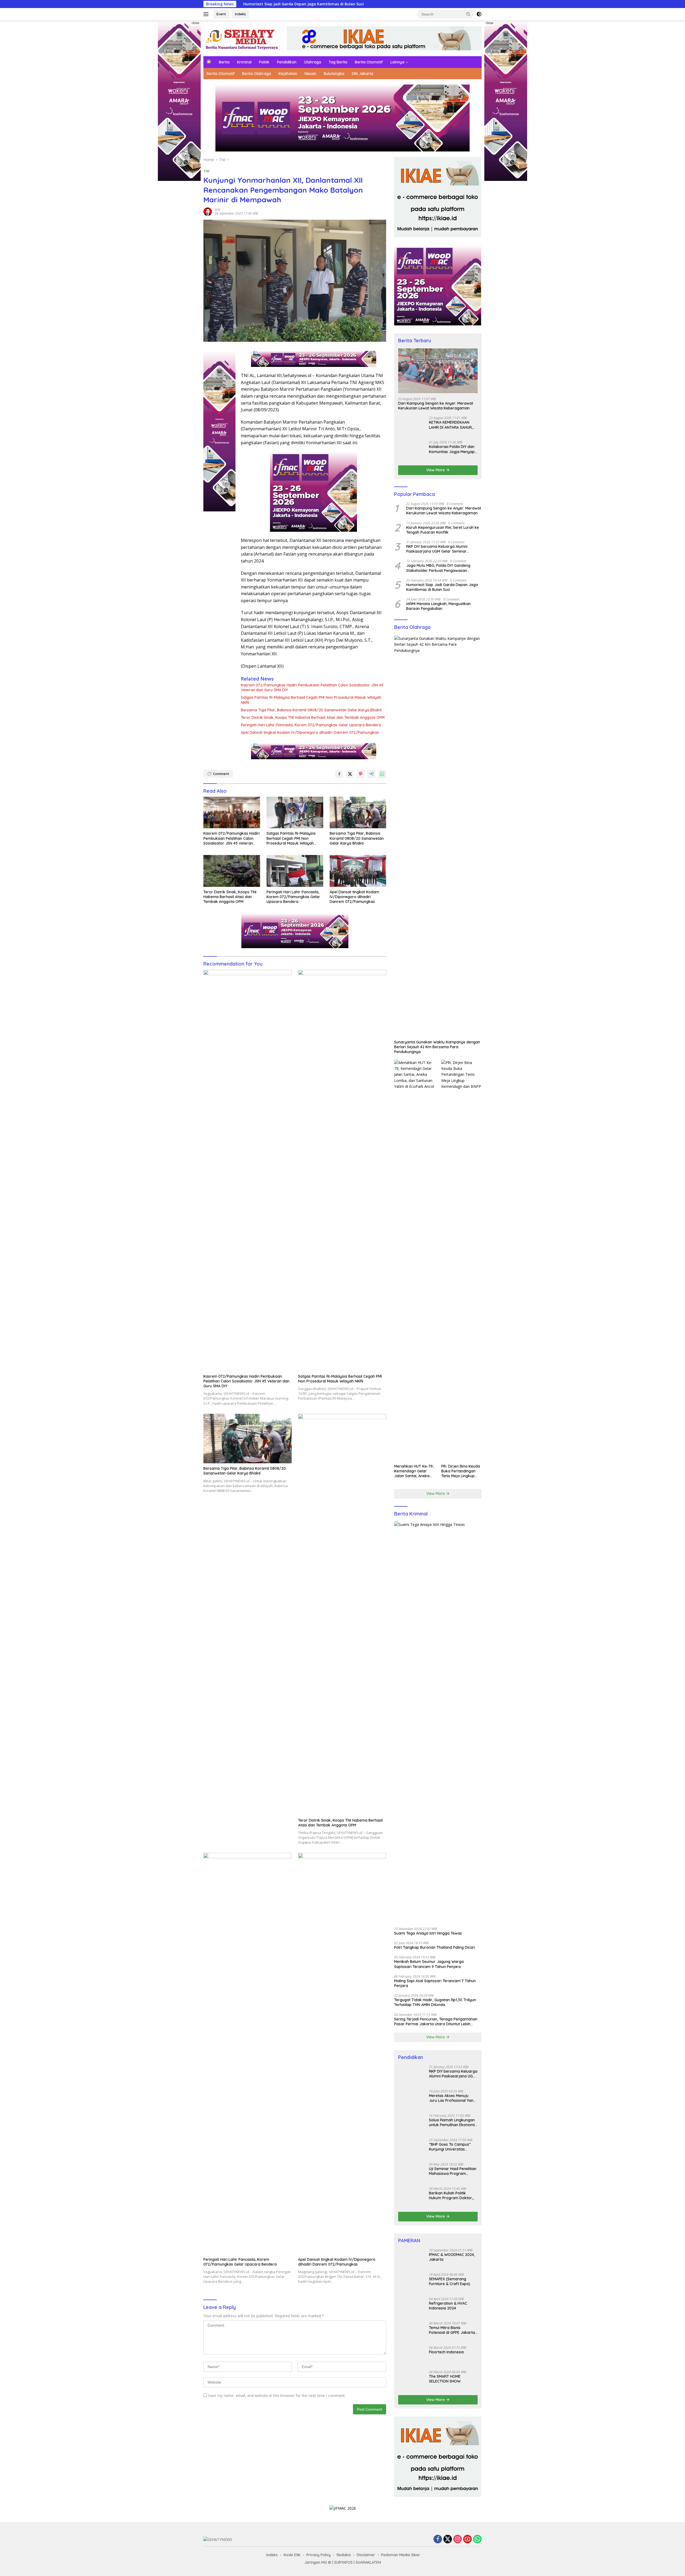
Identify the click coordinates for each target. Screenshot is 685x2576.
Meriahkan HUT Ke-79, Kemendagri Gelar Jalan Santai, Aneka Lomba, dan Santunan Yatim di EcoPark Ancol (414, 2263)
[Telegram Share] (371, 774)
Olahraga (313, 62)
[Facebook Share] (339, 774)
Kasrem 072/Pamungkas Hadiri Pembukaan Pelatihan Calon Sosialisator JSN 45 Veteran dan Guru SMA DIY (312, 687)
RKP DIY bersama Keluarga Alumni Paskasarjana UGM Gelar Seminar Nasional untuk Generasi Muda (437, 1341)
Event (221, 14)
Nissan (310, 74)
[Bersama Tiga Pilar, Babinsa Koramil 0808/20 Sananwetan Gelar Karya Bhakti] (358, 813)
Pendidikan (287, 62)
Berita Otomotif (369, 62)
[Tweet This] (350, 774)
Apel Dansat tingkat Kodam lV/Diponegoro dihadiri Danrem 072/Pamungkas (310, 732)
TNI (206, 171)
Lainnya (397, 62)
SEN (217, 210)
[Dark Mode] (479, 14)
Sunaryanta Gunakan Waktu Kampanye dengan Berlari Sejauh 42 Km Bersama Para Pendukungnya (437, 1839)
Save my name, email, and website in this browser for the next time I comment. (277, 2395)
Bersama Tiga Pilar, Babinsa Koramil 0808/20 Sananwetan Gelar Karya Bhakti (311, 710)
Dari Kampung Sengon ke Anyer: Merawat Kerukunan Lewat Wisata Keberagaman (436, 406)
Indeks (240, 14)
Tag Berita (338, 62)
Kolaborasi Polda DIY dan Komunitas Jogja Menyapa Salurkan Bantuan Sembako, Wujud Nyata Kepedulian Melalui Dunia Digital (453, 1247)
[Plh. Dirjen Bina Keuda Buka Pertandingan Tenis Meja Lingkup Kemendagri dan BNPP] (461, 2053)
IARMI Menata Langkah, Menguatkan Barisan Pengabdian (438, 1399)
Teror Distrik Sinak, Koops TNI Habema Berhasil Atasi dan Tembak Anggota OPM (313, 717)
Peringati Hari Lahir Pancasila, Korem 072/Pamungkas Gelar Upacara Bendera (311, 725)
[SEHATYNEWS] (242, 38)
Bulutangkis (334, 74)
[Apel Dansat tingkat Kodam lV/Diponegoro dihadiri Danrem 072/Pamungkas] (358, 871)
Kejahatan (288, 74)
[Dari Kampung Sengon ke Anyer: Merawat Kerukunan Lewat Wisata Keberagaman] (438, 371)
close (195, 23)
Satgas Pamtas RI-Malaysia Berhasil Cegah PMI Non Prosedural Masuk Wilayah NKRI (311, 700)
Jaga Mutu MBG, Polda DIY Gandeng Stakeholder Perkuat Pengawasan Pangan (438, 1360)
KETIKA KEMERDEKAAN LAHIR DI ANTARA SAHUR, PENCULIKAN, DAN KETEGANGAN (451, 826)
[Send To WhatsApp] (382, 774)
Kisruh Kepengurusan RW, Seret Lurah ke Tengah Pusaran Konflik (443, 1322)
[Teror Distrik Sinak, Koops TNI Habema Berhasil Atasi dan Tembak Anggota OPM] (232, 871)
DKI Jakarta (363, 74)
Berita (224, 62)
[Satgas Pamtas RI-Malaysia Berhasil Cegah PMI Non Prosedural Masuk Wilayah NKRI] (295, 813)
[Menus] (207, 14)
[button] (468, 14)
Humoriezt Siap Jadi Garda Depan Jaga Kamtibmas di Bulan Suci (442, 1380)
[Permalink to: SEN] (208, 211)
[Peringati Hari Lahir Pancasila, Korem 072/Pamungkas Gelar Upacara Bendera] (295, 871)
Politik (264, 62)
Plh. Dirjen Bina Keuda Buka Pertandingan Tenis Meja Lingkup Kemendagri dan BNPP (461, 2263)
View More (436, 1262)
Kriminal (244, 62)
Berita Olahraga (257, 74)
